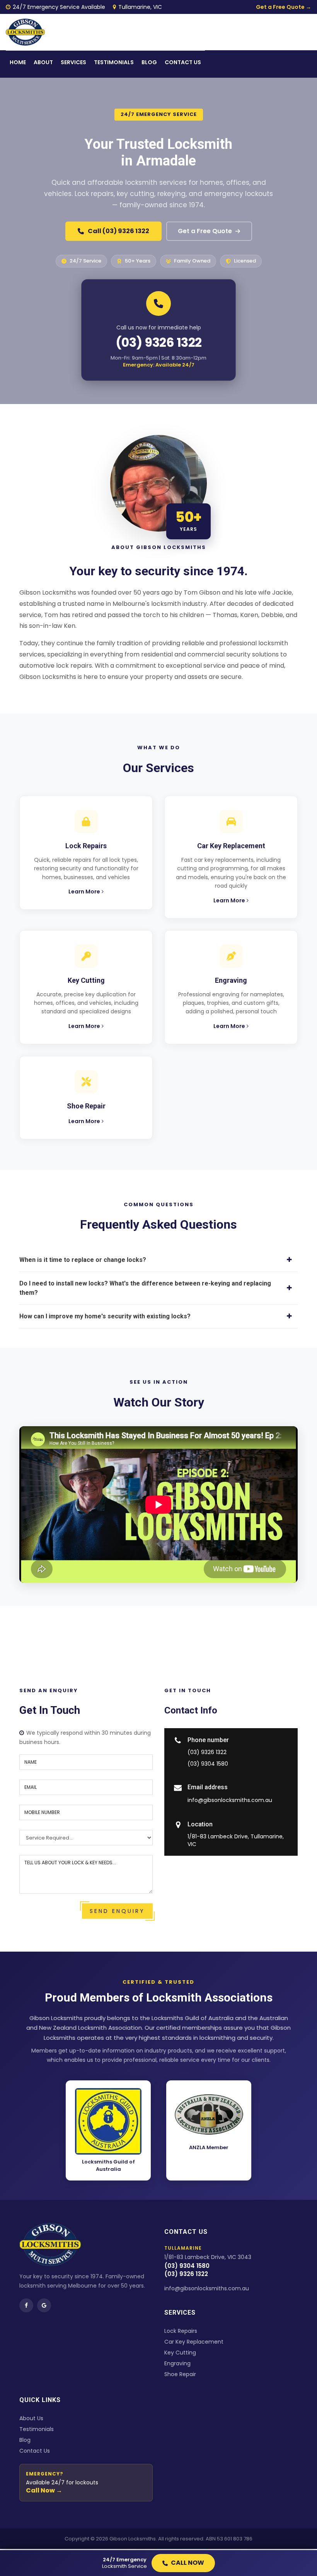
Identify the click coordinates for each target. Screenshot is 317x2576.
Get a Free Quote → (284, 7)
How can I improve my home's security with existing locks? (105, 1316)
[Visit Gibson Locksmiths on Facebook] (26, 2305)
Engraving (177, 2363)
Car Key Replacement (194, 2342)
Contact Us (35, 2451)
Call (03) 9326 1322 (118, 231)
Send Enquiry (117, 1911)
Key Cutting (180, 2353)
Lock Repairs (181, 2331)
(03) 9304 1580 (208, 1764)
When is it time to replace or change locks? (83, 1260)
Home (18, 62)
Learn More (84, 892)
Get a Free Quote (205, 231)
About (43, 62)
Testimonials (114, 62)
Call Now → (44, 2490)
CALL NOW (187, 2563)
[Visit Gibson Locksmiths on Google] (44, 2305)
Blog (149, 62)
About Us (31, 2418)
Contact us (183, 62)
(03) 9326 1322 (159, 342)
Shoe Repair (180, 2374)
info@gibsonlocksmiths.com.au (230, 1800)
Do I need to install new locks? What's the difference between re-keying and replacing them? (145, 1288)
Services (73, 62)
